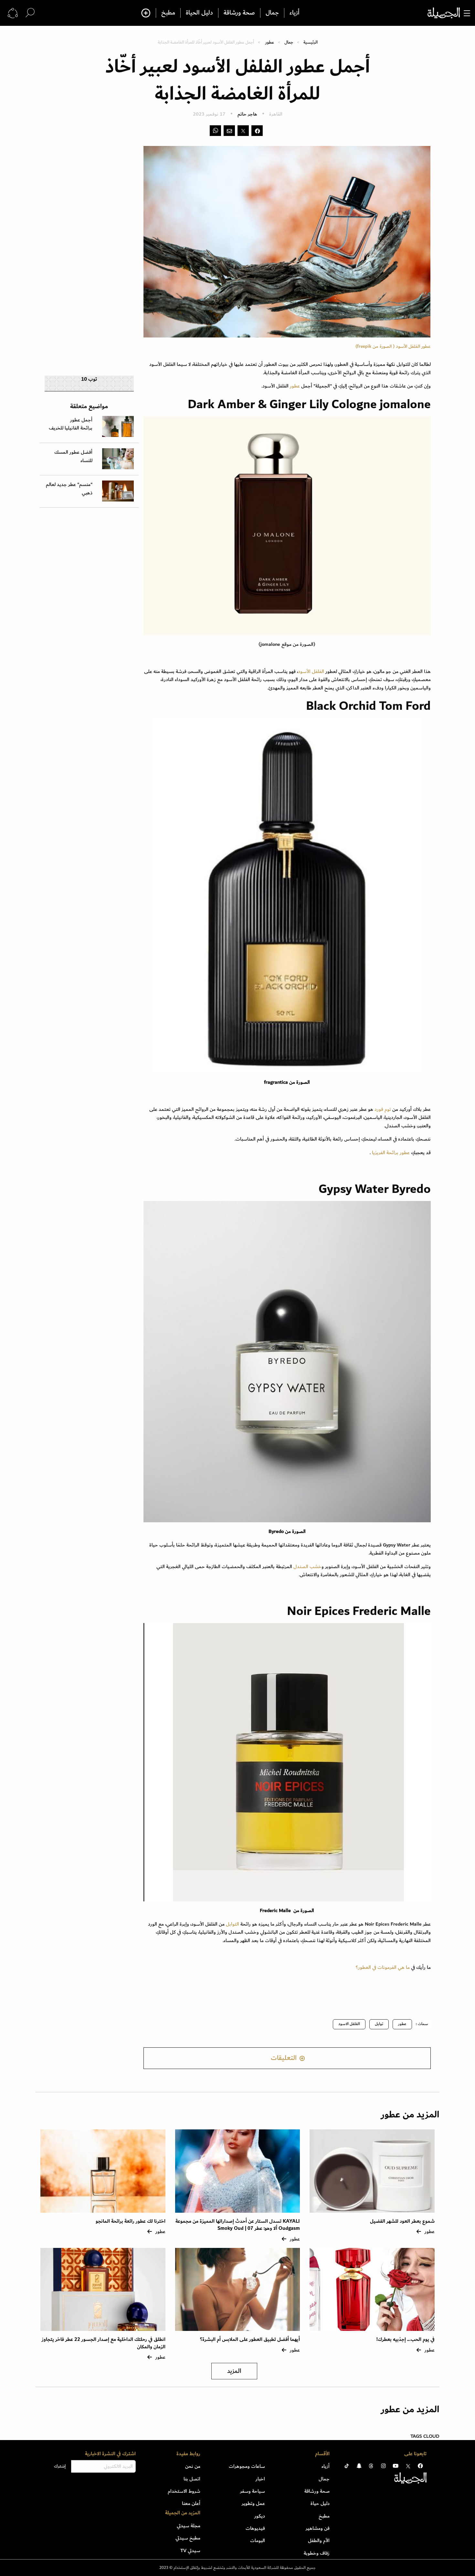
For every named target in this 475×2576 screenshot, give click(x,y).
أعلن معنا (191, 2503)
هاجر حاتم (247, 114)
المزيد (234, 2371)
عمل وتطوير (253, 2503)
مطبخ (168, 13)
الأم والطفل (319, 2540)
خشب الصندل (307, 1567)
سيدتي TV (190, 2550)
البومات (258, 2540)
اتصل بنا (192, 2479)
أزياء (295, 13)
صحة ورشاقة (239, 13)
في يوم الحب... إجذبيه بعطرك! (406, 2339)
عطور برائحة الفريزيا (390, 1153)
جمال (272, 13)
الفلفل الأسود (311, 671)
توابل (379, 2024)
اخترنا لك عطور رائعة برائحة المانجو (131, 2221)
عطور (270, 42)
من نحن (193, 2466)
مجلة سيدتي (189, 2526)
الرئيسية (311, 42)
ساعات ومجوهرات (247, 2466)
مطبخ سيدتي (188, 2538)
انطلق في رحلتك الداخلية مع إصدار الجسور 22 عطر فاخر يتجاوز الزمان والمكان (104, 2343)
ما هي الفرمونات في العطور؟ (383, 1967)
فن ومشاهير (318, 2528)
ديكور (260, 2516)
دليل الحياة (199, 13)
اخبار (260, 2479)
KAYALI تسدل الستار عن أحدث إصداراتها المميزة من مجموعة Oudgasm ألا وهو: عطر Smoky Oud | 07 (238, 2225)
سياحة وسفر (253, 2491)
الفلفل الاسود (349, 2024)
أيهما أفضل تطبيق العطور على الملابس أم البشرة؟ (250, 2339)
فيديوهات (255, 2528)
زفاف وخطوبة (317, 2553)
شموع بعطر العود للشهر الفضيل (402, 2221)
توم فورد (383, 1109)
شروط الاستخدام (184, 2491)
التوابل (232, 1924)
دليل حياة (320, 2503)
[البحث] (30, 13)
